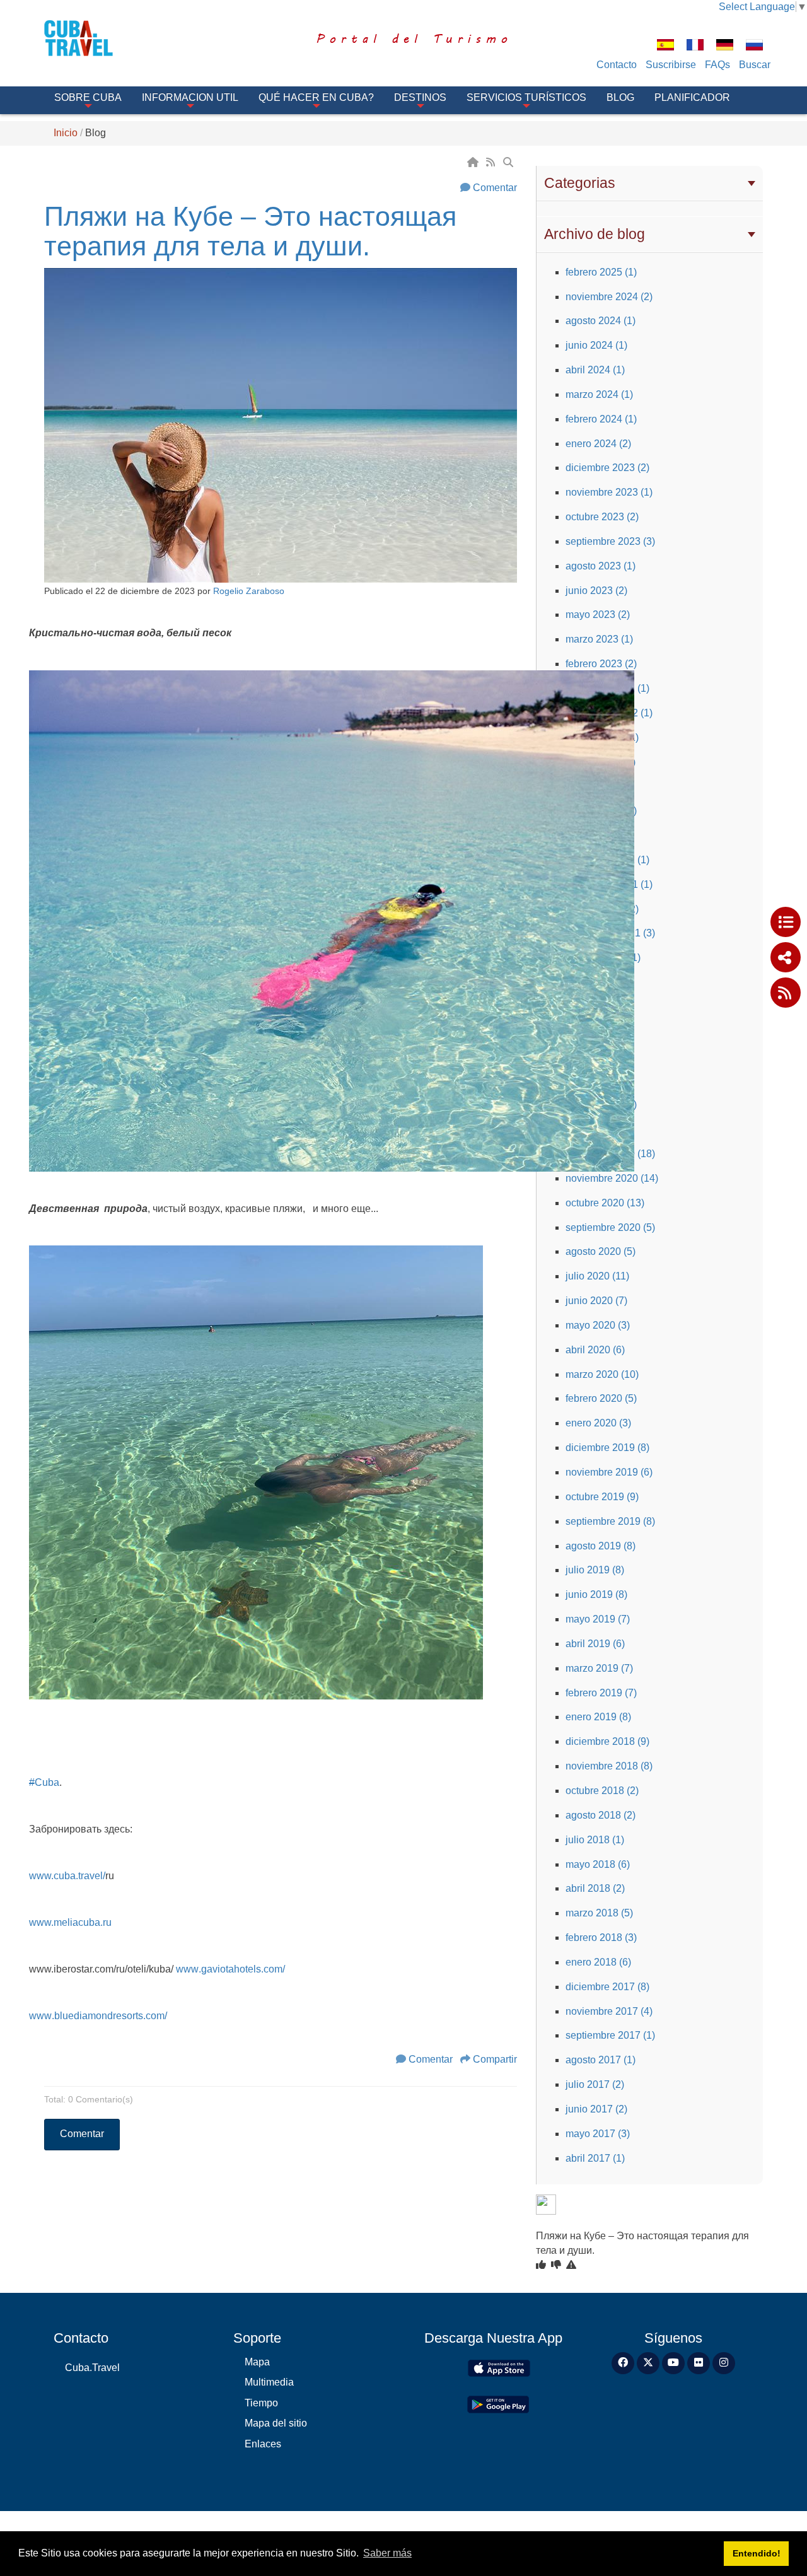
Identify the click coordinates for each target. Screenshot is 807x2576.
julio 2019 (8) (595, 1570)
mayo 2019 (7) (598, 1619)
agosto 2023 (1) (601, 566)
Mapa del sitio (276, 2423)
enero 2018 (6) (598, 1962)
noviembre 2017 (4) (609, 2011)
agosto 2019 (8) (601, 1546)
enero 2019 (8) (598, 1717)
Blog (620, 97)
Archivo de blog (595, 234)
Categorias (580, 183)
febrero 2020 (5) (601, 1398)
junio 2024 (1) (596, 345)
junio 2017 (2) (596, 2109)
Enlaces (263, 2444)
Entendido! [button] (757, 2553)
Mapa (257, 2362)
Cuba (44, 1782)
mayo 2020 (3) (598, 1325)
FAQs (717, 65)
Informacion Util (190, 97)
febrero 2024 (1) (601, 419)
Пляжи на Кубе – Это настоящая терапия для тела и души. (250, 231)
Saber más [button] (387, 2553)
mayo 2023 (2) (598, 615)
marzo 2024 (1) (599, 394)
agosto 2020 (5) (601, 1251)
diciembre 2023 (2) (607, 468)
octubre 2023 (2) (602, 517)
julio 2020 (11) (597, 1276)
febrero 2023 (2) (601, 664)
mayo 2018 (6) (598, 1864)
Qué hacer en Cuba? (316, 97)
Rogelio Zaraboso (249, 591)
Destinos (420, 97)
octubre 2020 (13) (605, 1203)
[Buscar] (509, 162)
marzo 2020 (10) (602, 1374)
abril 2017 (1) (595, 2158)
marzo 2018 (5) (599, 1913)
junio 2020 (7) (596, 1301)
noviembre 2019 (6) (609, 1472)
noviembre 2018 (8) (609, 1766)
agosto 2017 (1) (601, 2060)
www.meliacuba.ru (70, 1922)
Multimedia (269, 2382)
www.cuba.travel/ (67, 1876)
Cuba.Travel (92, 2368)
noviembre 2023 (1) (609, 492)
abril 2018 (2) (595, 1888)
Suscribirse (671, 65)
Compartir (495, 2059)
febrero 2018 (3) (601, 1938)
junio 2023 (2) (596, 591)
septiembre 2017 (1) (610, 2035)
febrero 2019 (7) (601, 1693)
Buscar (755, 65)
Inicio (66, 133)
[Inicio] (474, 162)
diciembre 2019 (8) (607, 1448)
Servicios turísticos (526, 97)
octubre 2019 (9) (602, 1497)
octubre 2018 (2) (602, 1791)
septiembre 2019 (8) (610, 1521)
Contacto (617, 65)
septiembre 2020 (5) (610, 1227)
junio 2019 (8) (596, 1594)
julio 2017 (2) (595, 2084)
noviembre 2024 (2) (609, 297)
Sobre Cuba (88, 97)
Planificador (692, 97)
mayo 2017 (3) (598, 2134)
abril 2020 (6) (595, 1350)
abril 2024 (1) (595, 370)
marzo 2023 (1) (599, 639)
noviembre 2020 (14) (612, 1178)
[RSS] (492, 162)
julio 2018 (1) (595, 1840)
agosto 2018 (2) (601, 1815)
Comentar (495, 188)
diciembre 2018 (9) (607, 1741)
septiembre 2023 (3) (610, 541)
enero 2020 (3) (598, 1423)
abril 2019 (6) (595, 1644)
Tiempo (261, 2403)
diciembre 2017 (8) (607, 1987)
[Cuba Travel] (96, 38)
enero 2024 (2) (598, 444)
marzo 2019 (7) (599, 1668)
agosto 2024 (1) (601, 321)
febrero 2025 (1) (601, 272)
